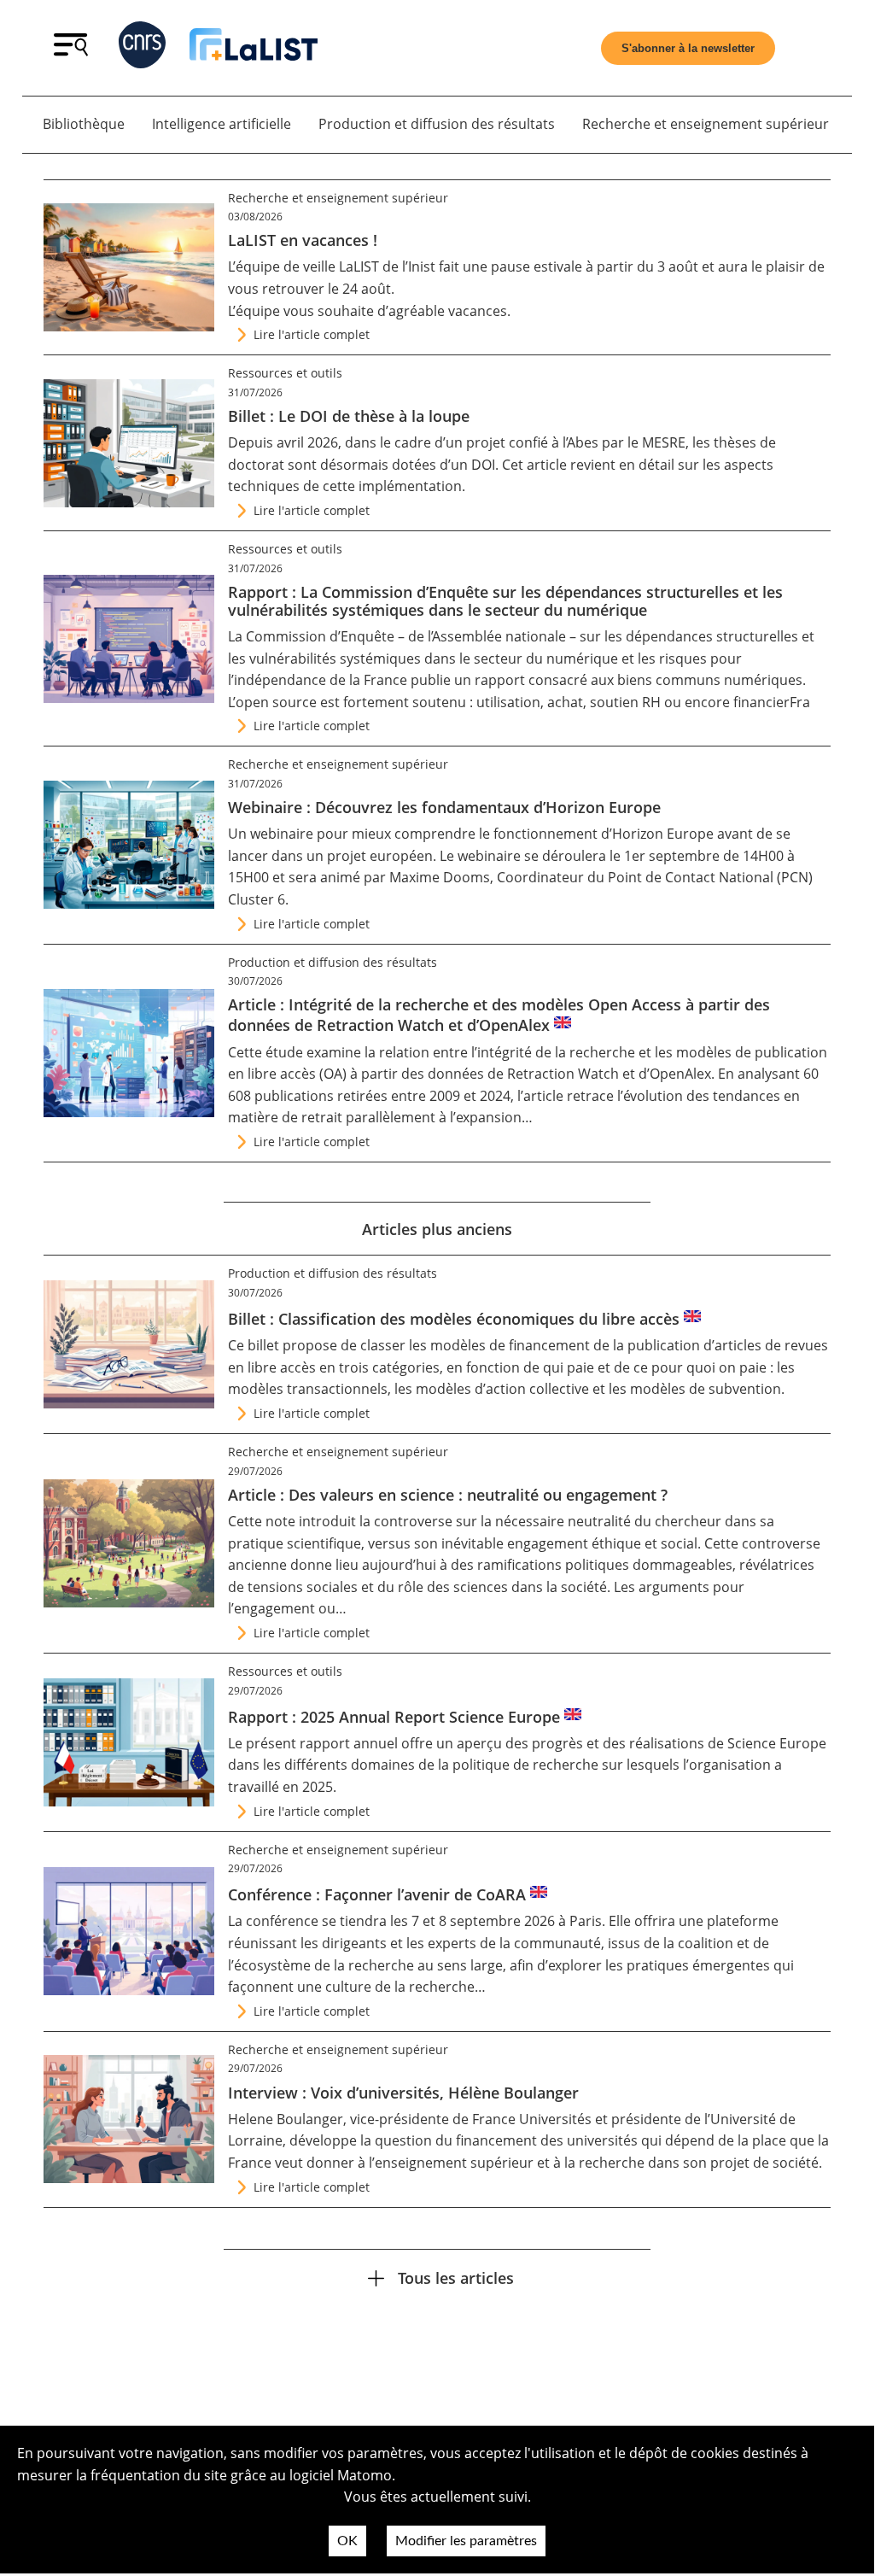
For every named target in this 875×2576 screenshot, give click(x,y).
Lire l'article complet (312, 334)
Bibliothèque (84, 124)
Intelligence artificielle (222, 124)
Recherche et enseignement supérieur (706, 124)
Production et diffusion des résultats (437, 124)
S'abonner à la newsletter (688, 48)
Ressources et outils (285, 373)
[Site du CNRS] (142, 48)
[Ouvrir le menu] (71, 51)
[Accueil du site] (254, 48)
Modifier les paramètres (466, 2541)
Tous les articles (456, 2277)
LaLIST (359, 266)
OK (347, 2541)
